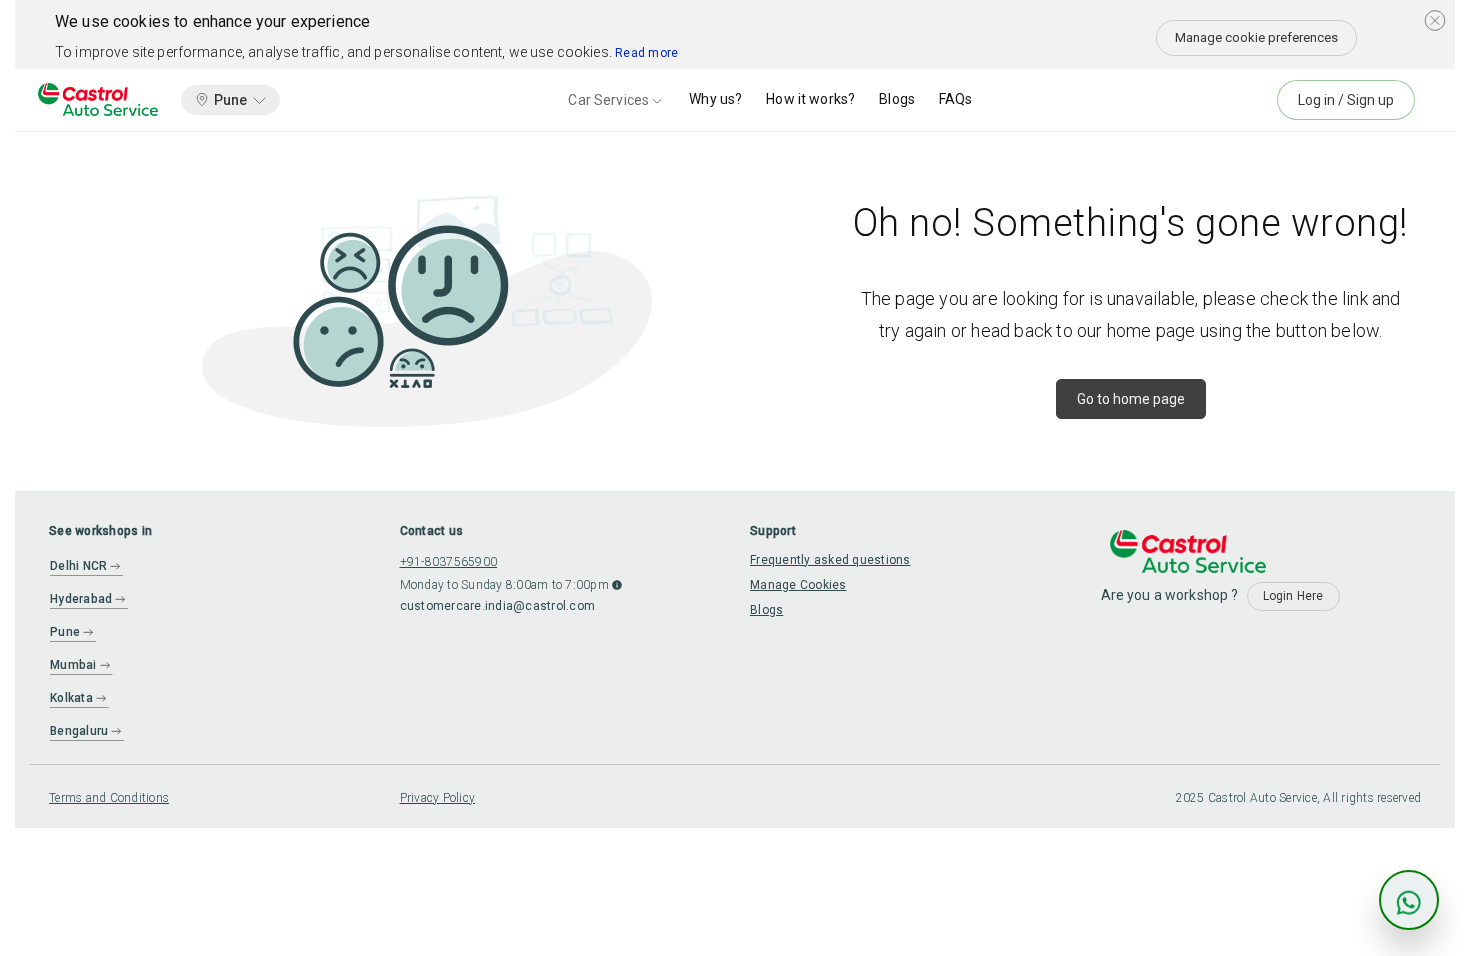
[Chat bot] (1409, 900)
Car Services (608, 100)
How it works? (810, 99)
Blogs (897, 99)
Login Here (1293, 596)
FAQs (956, 99)
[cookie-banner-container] (1435, 20)
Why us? (715, 99)
